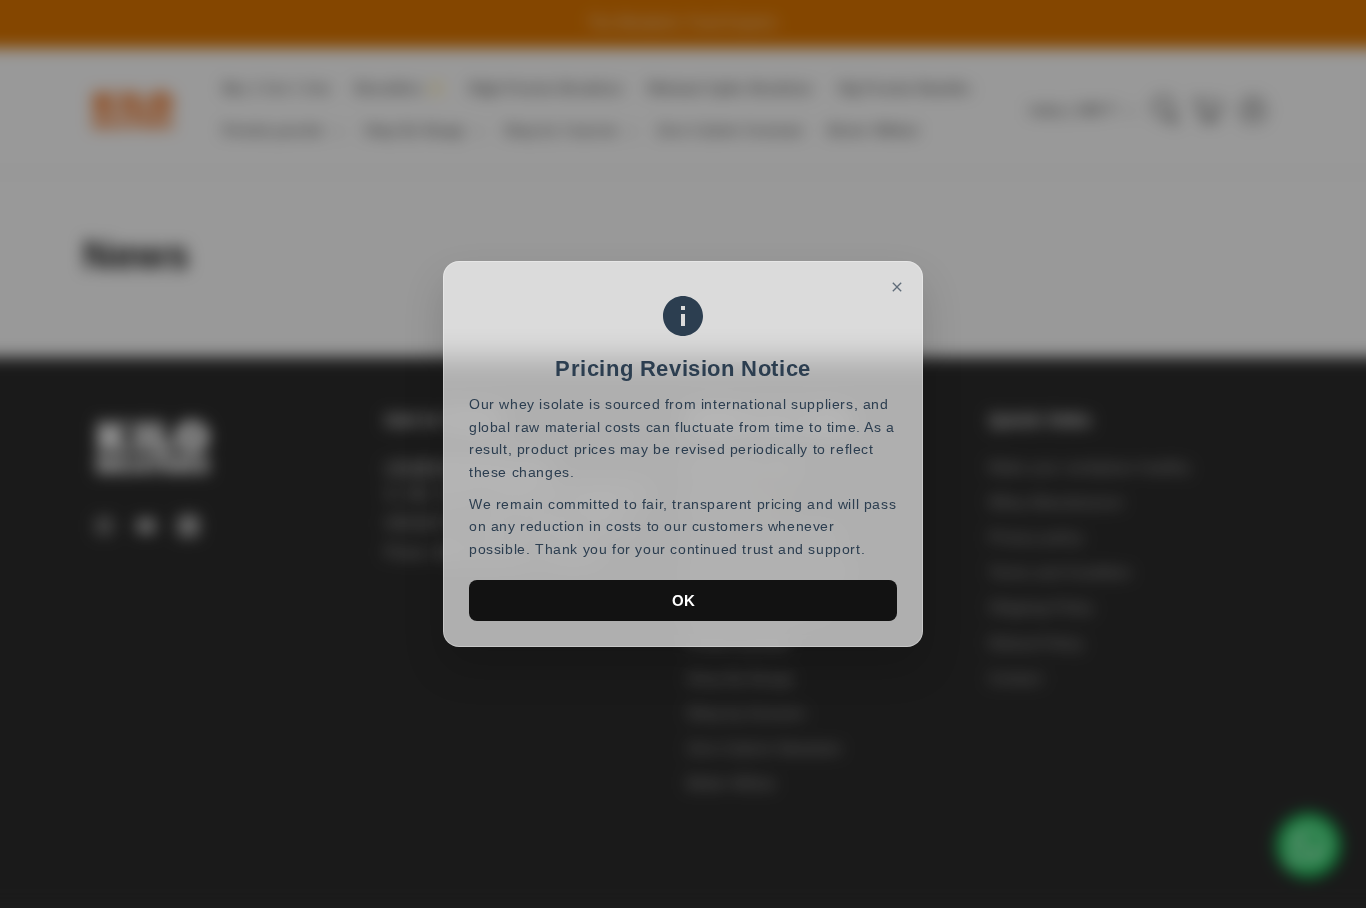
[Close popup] (897, 287)
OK (683, 600)
